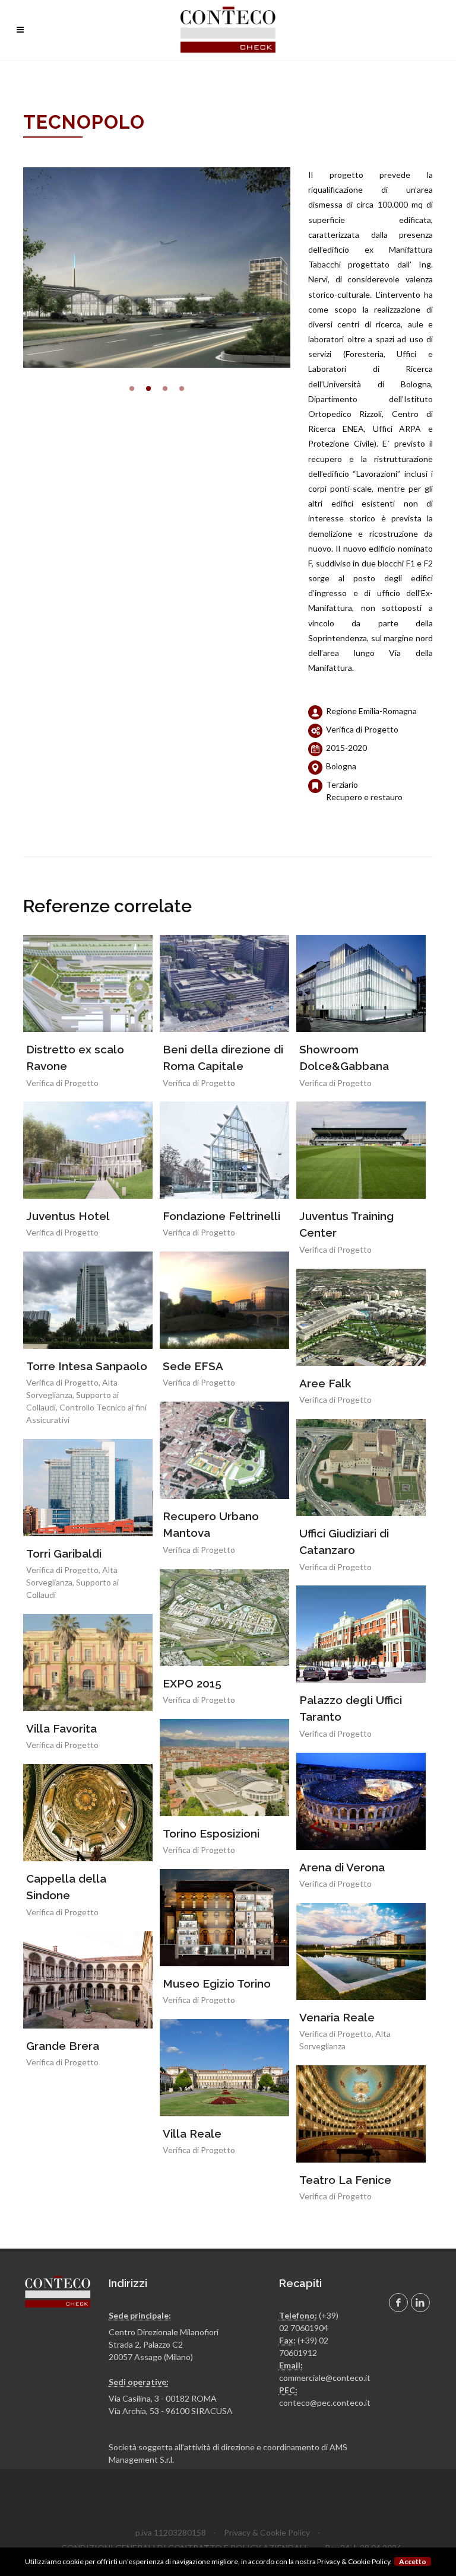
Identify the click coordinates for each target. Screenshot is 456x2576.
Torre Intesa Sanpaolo (87, 1366)
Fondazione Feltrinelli (221, 1216)
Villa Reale (192, 2134)
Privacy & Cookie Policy (267, 2532)
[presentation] (12, 268)
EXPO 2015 (192, 1683)
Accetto (413, 2561)
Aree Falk (325, 1383)
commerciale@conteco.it (325, 2378)
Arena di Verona (342, 1867)
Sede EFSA (193, 1366)
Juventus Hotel (68, 1216)
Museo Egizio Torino (217, 1983)
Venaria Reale (337, 2017)
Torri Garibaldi (64, 1553)
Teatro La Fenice (345, 2180)
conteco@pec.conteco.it (325, 2403)
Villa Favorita (61, 1728)
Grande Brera (63, 2046)
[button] (132, 389)
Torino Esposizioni (211, 1833)
